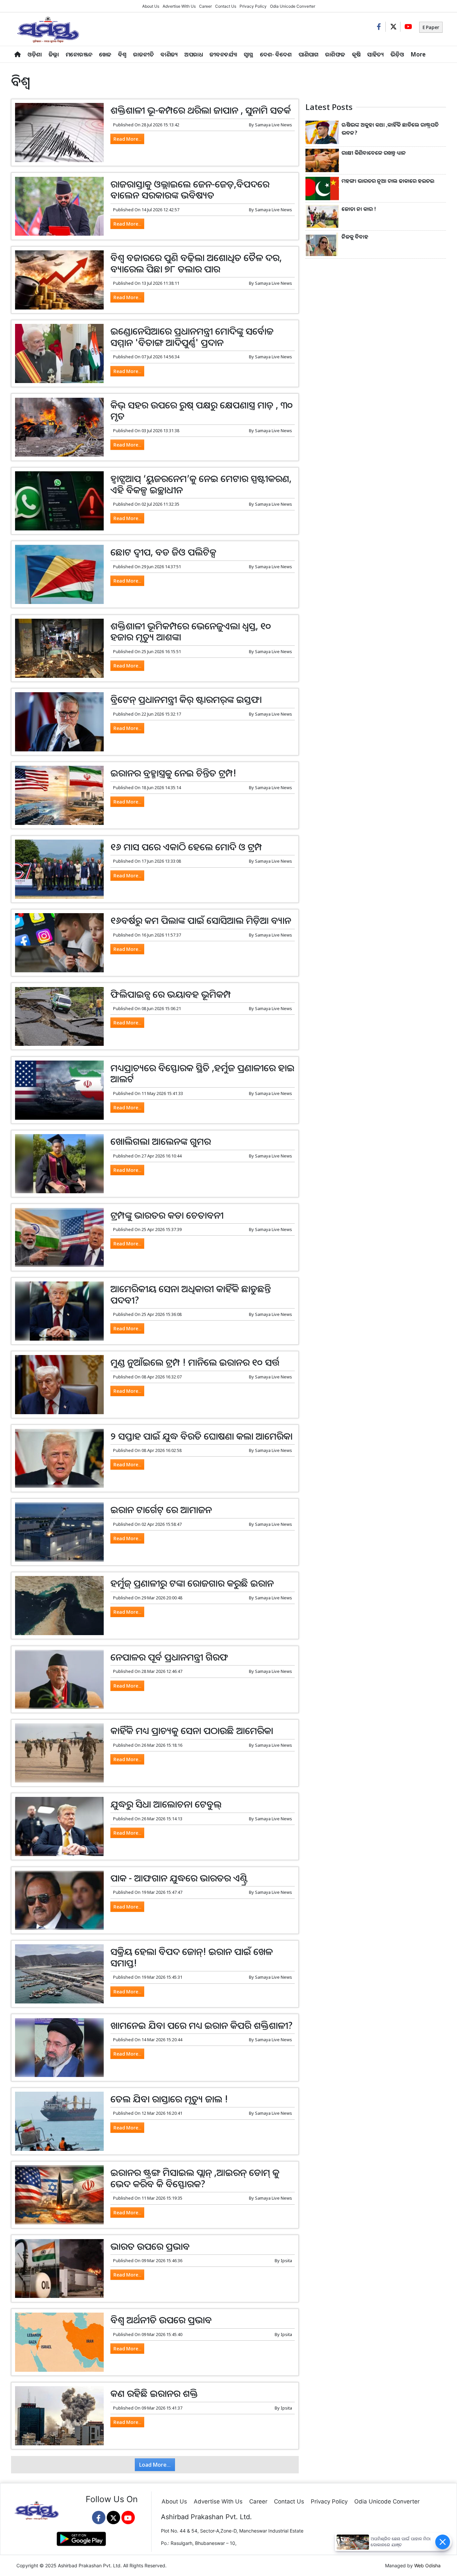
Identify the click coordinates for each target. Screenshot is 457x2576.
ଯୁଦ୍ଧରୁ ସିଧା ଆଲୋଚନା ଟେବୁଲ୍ (166, 1804)
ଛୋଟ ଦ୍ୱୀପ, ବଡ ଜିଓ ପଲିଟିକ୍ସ (163, 552)
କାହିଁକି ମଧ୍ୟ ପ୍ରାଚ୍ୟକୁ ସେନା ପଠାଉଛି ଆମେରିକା (192, 1730)
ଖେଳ (105, 54)
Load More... (155, 2465)
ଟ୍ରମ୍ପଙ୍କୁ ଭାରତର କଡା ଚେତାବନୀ (167, 1215)
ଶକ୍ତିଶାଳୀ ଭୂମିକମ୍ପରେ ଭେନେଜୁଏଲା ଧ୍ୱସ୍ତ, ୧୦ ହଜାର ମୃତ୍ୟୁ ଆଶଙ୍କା (191, 631)
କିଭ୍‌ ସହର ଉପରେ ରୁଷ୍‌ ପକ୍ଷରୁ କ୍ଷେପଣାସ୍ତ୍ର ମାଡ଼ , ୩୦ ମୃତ (202, 410)
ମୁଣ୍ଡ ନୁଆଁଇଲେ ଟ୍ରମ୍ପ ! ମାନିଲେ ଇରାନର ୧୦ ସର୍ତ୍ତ (195, 1362)
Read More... (127, 139)
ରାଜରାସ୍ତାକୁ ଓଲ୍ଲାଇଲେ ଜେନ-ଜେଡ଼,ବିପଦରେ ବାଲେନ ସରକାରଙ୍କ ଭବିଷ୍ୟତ (190, 190)
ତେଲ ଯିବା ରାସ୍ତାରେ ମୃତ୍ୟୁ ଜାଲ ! (169, 2099)
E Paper (431, 27)
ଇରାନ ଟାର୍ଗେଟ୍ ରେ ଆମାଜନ (161, 1509)
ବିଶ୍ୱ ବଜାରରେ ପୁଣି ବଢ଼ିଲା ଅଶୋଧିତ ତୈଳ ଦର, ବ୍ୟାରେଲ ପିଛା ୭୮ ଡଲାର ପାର (196, 263)
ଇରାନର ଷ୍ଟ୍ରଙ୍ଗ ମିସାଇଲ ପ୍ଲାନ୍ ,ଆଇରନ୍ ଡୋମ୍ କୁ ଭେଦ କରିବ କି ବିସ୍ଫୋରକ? (195, 2178)
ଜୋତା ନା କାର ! (359, 209)
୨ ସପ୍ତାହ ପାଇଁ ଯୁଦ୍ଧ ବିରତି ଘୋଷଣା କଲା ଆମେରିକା (201, 1436)
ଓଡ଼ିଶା (35, 54)
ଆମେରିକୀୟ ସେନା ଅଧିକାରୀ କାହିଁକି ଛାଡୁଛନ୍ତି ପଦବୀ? (191, 1294)
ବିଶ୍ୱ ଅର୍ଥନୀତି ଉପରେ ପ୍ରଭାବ (161, 2320)
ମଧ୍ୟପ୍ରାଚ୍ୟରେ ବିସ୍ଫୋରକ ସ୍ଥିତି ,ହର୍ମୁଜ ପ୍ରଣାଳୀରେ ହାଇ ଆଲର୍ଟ (202, 1073)
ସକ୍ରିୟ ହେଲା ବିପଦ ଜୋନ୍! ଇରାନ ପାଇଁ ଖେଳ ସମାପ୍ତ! (192, 1957)
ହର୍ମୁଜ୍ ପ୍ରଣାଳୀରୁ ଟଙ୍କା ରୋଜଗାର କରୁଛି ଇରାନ (192, 1583)
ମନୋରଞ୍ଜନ (79, 54)
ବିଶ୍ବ (122, 54)
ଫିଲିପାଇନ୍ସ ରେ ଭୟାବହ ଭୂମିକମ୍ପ (171, 994)
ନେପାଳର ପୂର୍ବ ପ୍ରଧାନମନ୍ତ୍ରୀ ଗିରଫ (169, 1657)
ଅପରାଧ (194, 54)
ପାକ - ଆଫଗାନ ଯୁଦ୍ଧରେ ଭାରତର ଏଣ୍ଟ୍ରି (179, 1878)
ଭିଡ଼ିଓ (397, 54)
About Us (151, 6)
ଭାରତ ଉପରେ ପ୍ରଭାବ (150, 2246)
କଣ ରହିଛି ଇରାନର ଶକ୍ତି (154, 2393)
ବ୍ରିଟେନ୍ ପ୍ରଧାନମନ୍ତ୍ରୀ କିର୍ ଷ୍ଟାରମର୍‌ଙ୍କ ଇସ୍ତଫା (186, 699)
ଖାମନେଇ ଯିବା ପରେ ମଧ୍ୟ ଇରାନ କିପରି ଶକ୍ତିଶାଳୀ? (202, 2025)
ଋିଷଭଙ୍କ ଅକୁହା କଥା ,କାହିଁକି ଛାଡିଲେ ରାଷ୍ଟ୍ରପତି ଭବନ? (390, 129)
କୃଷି (356, 54)
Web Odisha (427, 2565)
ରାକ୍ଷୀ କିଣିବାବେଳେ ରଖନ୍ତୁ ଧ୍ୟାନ (374, 153)
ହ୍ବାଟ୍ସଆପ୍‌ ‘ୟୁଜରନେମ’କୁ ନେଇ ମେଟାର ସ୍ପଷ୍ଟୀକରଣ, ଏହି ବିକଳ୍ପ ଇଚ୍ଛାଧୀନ (201, 484)
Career (205, 6)
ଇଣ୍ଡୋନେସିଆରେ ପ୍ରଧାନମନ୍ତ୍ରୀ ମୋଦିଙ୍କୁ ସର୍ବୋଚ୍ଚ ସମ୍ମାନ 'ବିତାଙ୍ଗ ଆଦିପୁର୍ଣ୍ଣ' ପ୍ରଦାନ (192, 337)
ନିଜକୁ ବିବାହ (355, 237)
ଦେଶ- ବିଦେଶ (276, 54)
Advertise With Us (179, 6)
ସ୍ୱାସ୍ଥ (249, 54)
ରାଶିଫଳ (335, 54)
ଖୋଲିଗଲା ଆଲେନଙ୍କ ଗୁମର (161, 1141)
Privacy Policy (253, 6)
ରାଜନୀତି (144, 54)
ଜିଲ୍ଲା (54, 54)
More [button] (418, 54)
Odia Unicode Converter (293, 6)
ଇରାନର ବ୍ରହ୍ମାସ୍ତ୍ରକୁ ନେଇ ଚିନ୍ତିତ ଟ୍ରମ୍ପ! (173, 773)
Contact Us (226, 6)
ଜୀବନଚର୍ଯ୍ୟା (223, 54)
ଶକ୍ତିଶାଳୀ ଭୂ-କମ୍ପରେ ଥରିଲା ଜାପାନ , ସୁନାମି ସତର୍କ (201, 110)
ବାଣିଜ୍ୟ (169, 54)
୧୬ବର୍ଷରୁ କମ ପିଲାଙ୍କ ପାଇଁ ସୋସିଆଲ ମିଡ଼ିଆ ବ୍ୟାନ (201, 920)
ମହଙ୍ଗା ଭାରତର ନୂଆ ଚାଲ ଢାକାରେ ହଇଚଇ (388, 181)
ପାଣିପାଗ (308, 54)
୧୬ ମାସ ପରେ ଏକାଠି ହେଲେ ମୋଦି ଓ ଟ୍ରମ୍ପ (186, 847)
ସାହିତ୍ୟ (376, 54)
